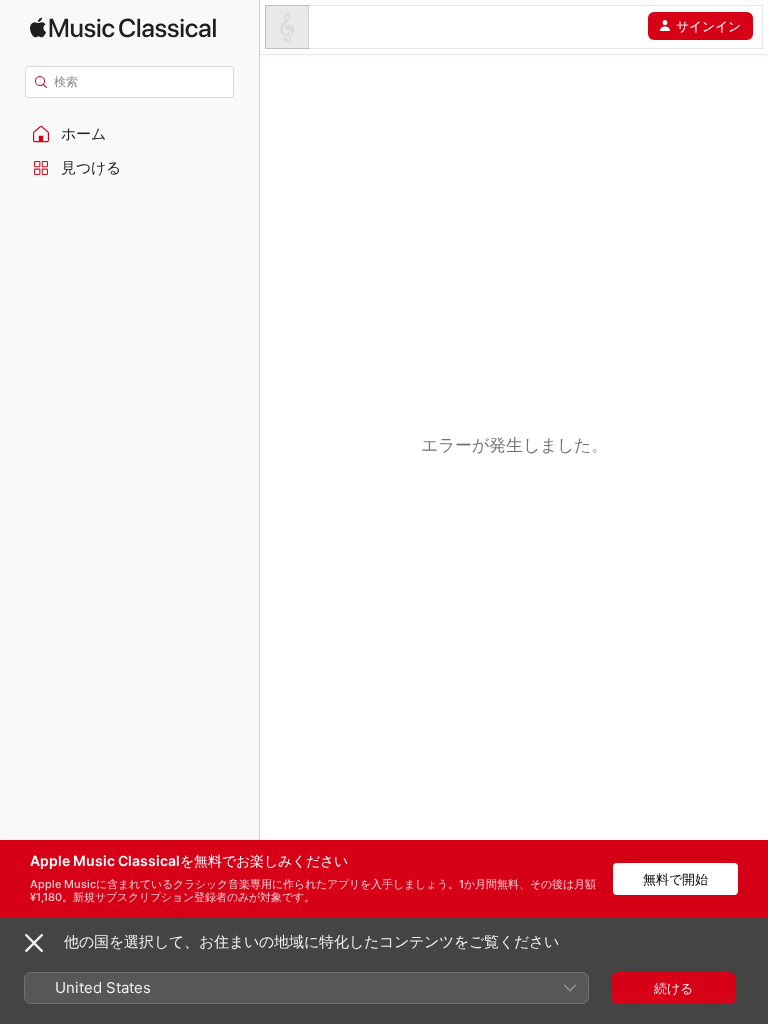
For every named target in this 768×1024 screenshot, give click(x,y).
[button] (130, 134)
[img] (123, 27)
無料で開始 (675, 879)
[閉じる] (34, 943)
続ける (673, 988)
